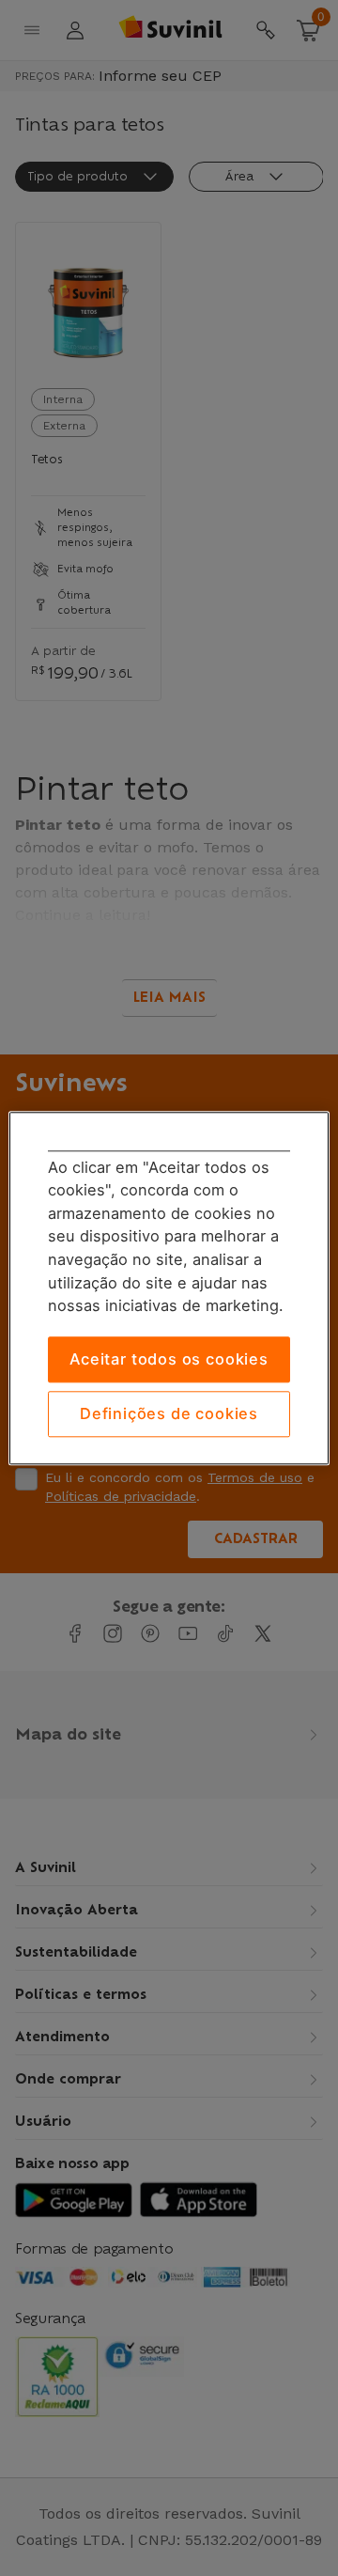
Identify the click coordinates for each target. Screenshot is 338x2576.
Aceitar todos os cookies (169, 1359)
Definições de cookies (169, 1414)
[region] (169, 1288)
